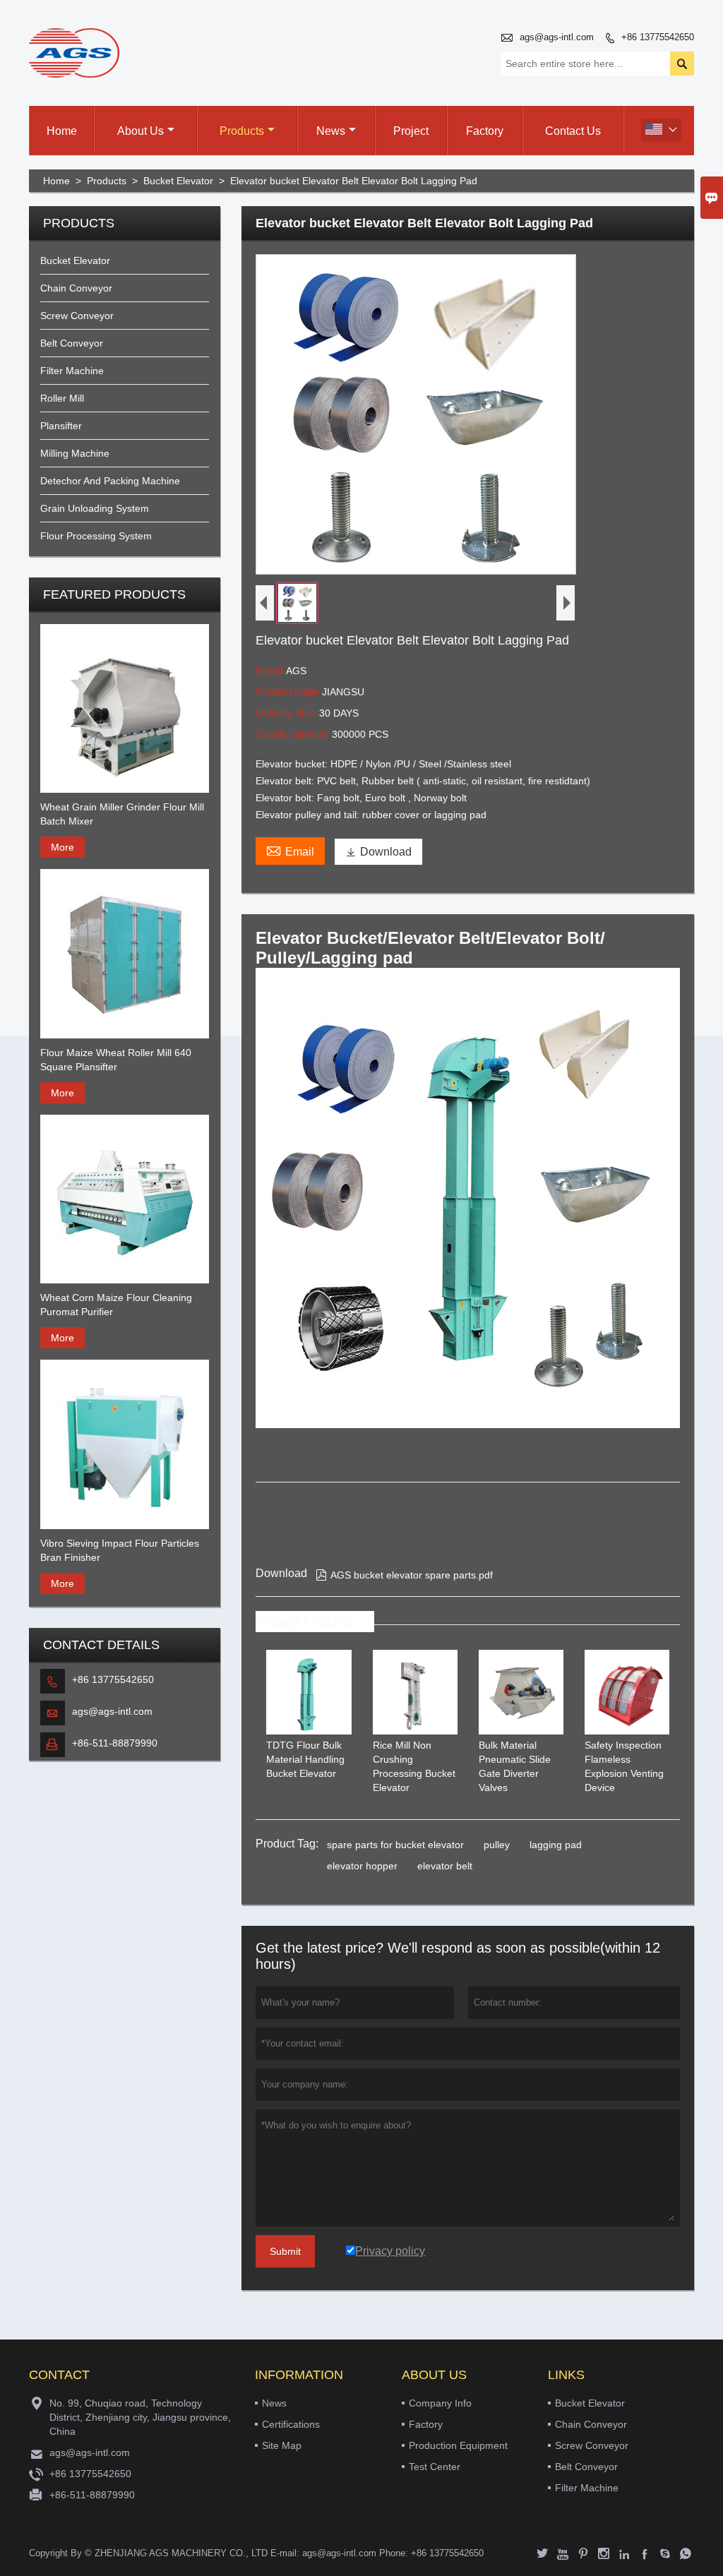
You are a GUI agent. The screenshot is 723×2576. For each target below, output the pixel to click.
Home (62, 131)
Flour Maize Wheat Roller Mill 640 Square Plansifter (116, 1060)
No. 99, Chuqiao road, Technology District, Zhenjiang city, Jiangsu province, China (140, 2417)
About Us (141, 131)
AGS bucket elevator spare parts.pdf (404, 1575)
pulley (497, 1845)
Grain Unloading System (95, 508)
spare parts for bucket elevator (395, 1845)
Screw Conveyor (77, 316)
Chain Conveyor (76, 288)
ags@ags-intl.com (557, 37)
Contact (59, 2375)
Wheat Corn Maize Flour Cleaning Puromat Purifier (116, 1305)
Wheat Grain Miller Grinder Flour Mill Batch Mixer (122, 814)
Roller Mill (62, 398)
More (62, 847)
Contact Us (573, 131)
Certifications (291, 2424)
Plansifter (61, 426)
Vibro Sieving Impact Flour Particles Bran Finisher (120, 1550)
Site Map (282, 2445)
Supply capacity (294, 734)
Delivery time (287, 713)
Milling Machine (75, 453)
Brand (271, 670)
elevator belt (445, 1866)
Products (242, 131)
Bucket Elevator (178, 181)
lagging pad (556, 1845)
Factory (485, 131)
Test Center (435, 2467)
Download (378, 852)
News (331, 131)
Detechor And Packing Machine (110, 481)
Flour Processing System (96, 536)
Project (411, 131)
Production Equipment (458, 2445)
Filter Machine (72, 371)
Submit (285, 2251)
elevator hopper (362, 1866)
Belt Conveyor (72, 343)
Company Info (440, 2403)
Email (290, 850)
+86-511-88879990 (115, 1743)
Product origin (289, 691)
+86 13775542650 (658, 37)
